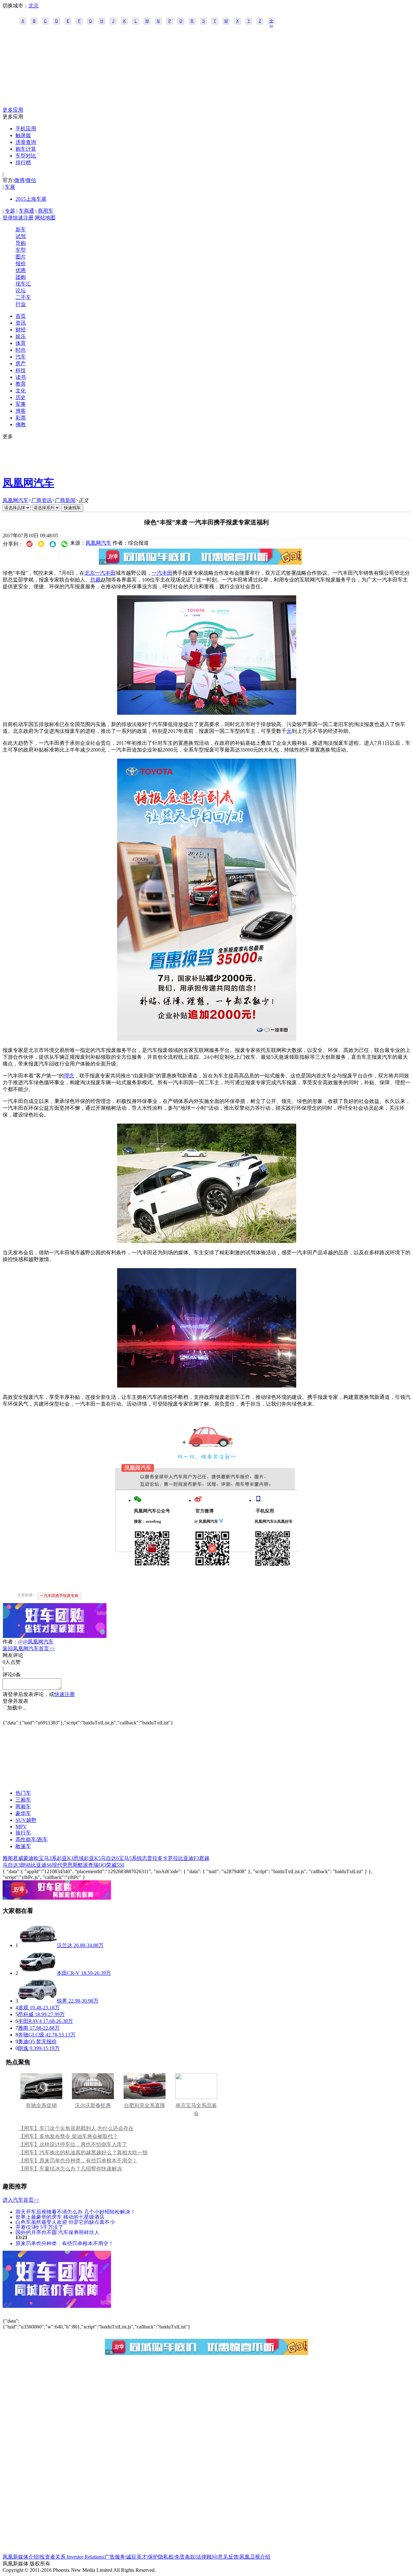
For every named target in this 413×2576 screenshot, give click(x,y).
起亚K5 (92, 1858)
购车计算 (26, 149)
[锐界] (37, 2001)
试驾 (21, 236)
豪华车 (23, 1813)
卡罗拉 (170, 1858)
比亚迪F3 (189, 1858)
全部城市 (271, 22)
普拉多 (155, 1858)
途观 (23, 2008)
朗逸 (23, 2048)
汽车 (21, 357)
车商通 (26, 211)
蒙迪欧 (31, 1858)
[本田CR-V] (37, 1973)
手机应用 (26, 129)
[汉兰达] (37, 1945)
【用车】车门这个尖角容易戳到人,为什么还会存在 (76, 2128)
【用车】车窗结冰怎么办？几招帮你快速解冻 (70, 2169)
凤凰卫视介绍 (255, 2557)
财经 (21, 330)
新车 (21, 230)
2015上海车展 (31, 199)
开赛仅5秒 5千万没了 (39, 2227)
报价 (21, 263)
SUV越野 (26, 1820)
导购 (21, 243)
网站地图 (45, 218)
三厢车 (23, 1800)
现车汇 (23, 284)
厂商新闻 (65, 500)
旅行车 (23, 1833)
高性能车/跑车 (32, 1839)
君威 (18, 1858)
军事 (21, 404)
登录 (8, 218)
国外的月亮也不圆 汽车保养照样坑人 (57, 2232)
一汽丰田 (105, 573)
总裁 (96, 580)
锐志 (142, 1858)
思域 (79, 1858)
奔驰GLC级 (31, 2035)
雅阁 (8, 1858)
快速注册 (23, 218)
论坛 (21, 291)
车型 (21, 250)
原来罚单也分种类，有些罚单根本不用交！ (65, 2243)
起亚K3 (65, 1858)
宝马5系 (128, 1858)
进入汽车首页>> (21, 2200)
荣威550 (115, 1865)
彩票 (21, 418)
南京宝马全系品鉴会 (196, 2109)
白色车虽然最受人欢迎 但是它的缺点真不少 (65, 2222)
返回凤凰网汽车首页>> (29, 1648)
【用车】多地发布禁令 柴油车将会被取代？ (68, 2136)
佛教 (21, 424)
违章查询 (26, 142)
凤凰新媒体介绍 (21, 2557)
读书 (21, 377)
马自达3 (12, 1865)
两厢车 (23, 1807)
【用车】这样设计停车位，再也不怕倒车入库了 (73, 2144)
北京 (34, 6)
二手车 (23, 297)
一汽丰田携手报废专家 (59, 1596)
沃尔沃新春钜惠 (93, 2105)
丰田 (167, 573)
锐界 (62, 2001)
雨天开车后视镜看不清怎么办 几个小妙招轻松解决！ (76, 2212)
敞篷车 (23, 1846)
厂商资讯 (42, 500)
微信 (31, 180)
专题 (10, 211)
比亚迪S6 (41, 1865)
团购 (21, 277)
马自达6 (110, 1858)
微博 (19, 180)
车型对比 (26, 156)
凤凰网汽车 (28, 483)
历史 (21, 397)
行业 (21, 304)
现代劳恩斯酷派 (70, 1865)
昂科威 (26, 2014)
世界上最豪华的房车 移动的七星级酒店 (60, 2217)
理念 (69, 1076)
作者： (10, 1642)
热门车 (23, 1793)
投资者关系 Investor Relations (72, 2557)
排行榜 (23, 162)
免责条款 (185, 2557)
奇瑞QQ (97, 1865)
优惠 (21, 270)
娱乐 (21, 336)
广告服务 (115, 2557)
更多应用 (13, 110)
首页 (21, 316)
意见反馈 (228, 2557)
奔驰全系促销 (41, 2105)
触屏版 (23, 135)
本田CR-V (68, 1973)
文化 (21, 391)
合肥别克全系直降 (145, 2105)
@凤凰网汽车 (38, 1642)
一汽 (157, 573)
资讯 (21, 323)
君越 (204, 1858)
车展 (10, 187)
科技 (21, 370)
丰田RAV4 (30, 2021)
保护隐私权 (161, 2557)
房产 (21, 364)
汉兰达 (65, 1945)
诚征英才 (136, 2557)
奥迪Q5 (26, 2041)
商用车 (45, 211)
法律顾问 (206, 2557)
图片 (21, 257)
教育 (21, 384)
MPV (21, 1827)
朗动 (26, 1865)
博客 (21, 411)
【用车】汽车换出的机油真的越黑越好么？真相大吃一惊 (83, 2152)
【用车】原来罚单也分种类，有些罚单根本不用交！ (78, 2161)
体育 (21, 343)
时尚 (21, 350)
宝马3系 (48, 1858)
